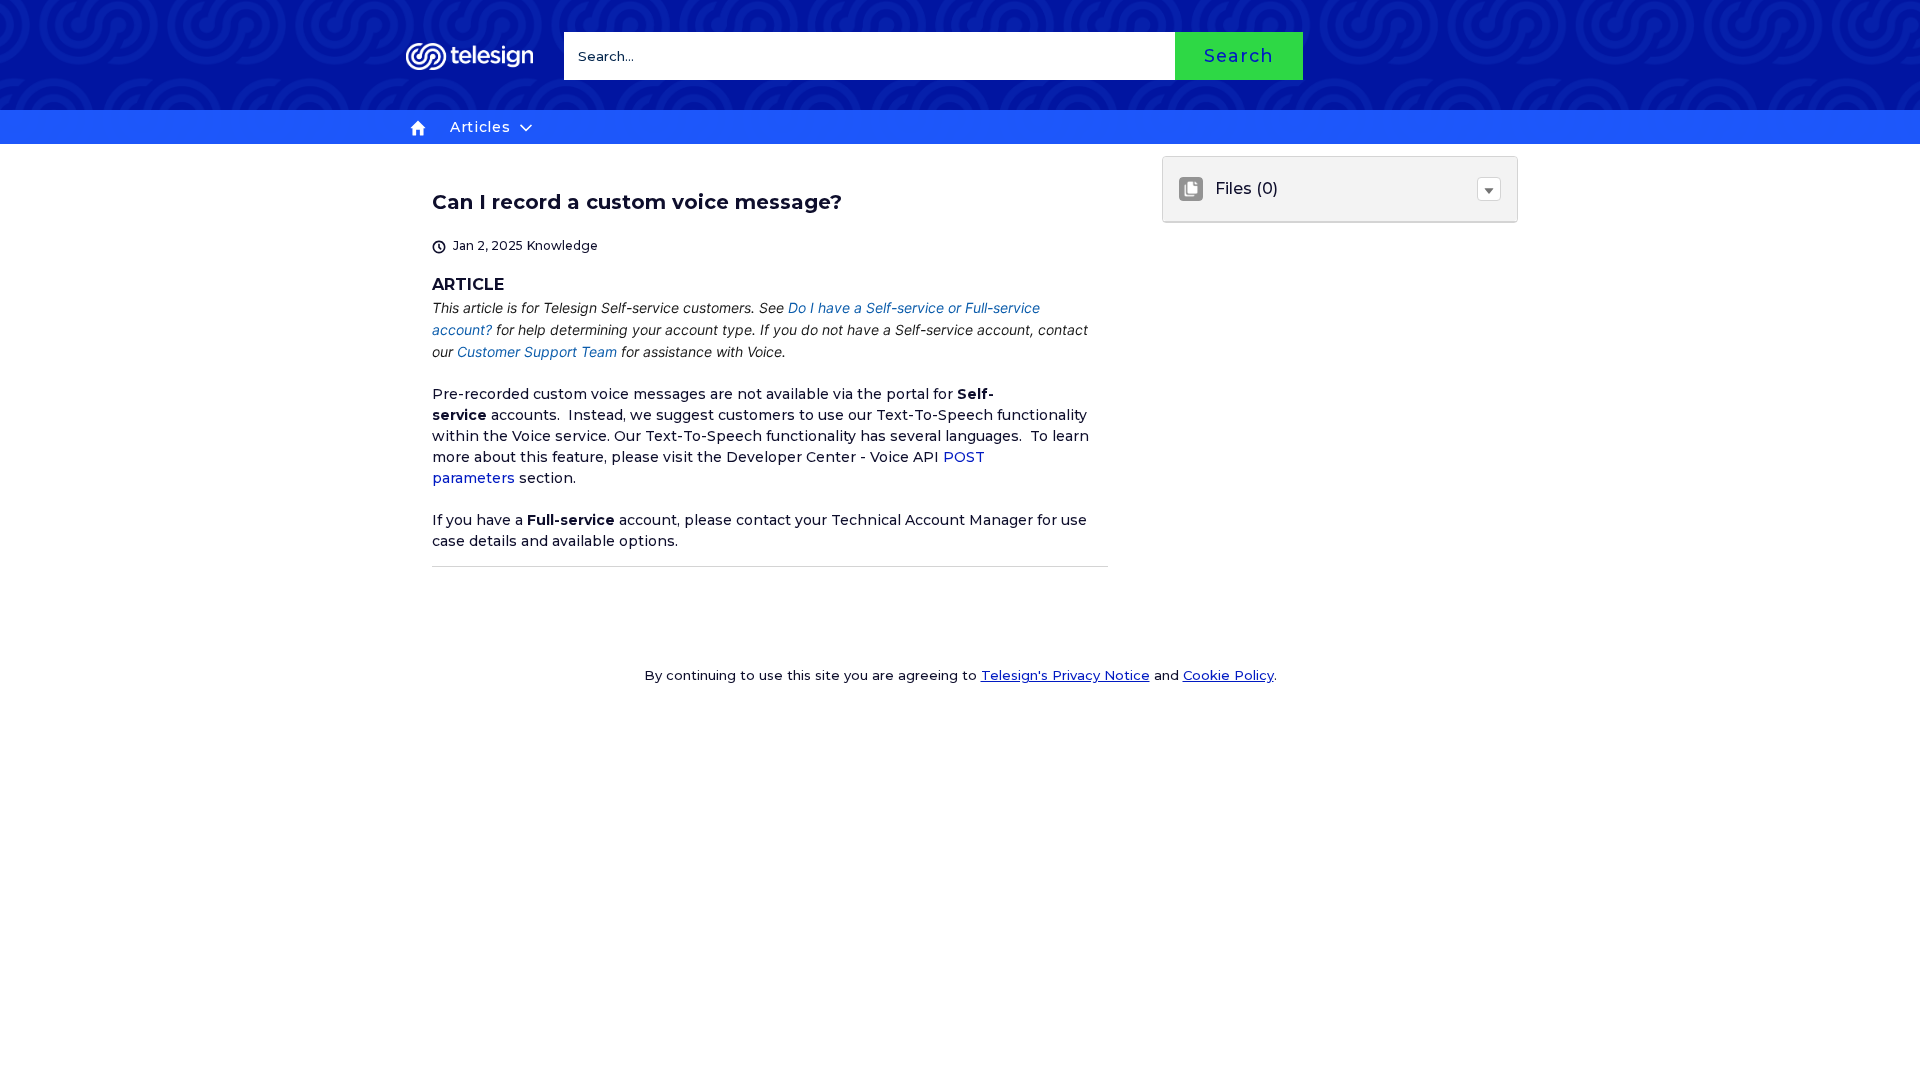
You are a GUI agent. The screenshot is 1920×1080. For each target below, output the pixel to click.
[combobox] (933, 56)
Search (1238, 55)
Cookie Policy (1228, 675)
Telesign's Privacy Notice (1065, 675)
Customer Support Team (537, 351)
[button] (1489, 189)
